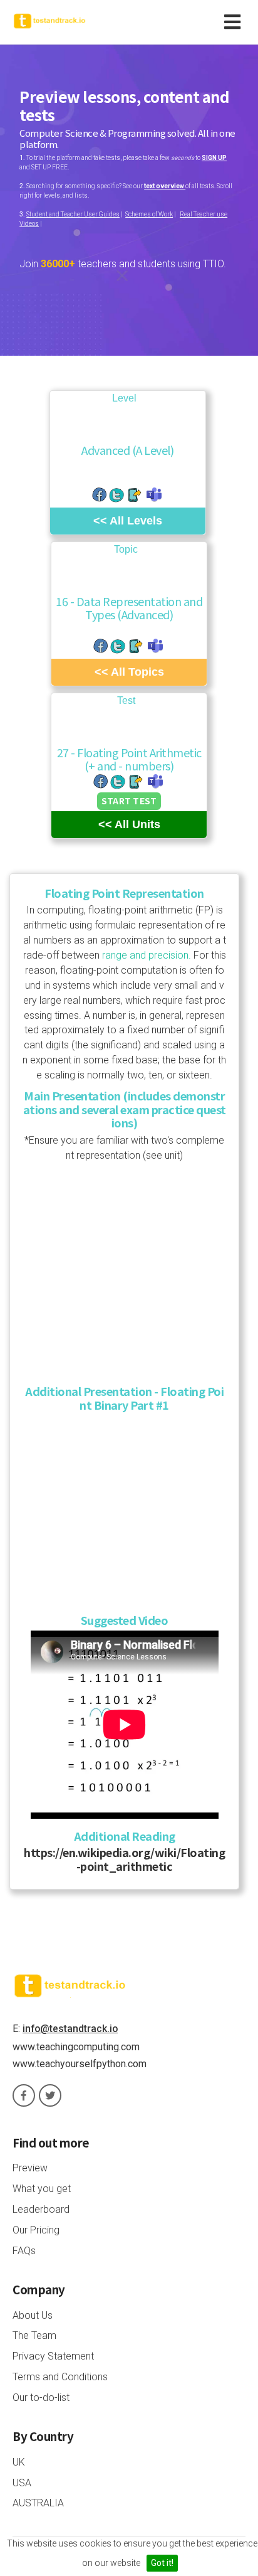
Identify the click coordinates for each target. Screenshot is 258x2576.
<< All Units (129, 824)
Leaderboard (41, 2209)
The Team (34, 2335)
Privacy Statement (53, 2356)
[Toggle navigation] (235, 22)
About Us (33, 2315)
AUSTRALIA (38, 2503)
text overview (165, 186)
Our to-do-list (41, 2398)
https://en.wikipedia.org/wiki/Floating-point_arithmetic (124, 1859)
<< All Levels (128, 521)
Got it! (162, 2563)
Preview (30, 2168)
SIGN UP (214, 158)
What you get (42, 2189)
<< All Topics (129, 672)
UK (19, 2462)
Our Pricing (36, 2230)
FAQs (24, 2251)
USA (22, 2483)
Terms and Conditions (60, 2377)
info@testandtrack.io (70, 2029)
